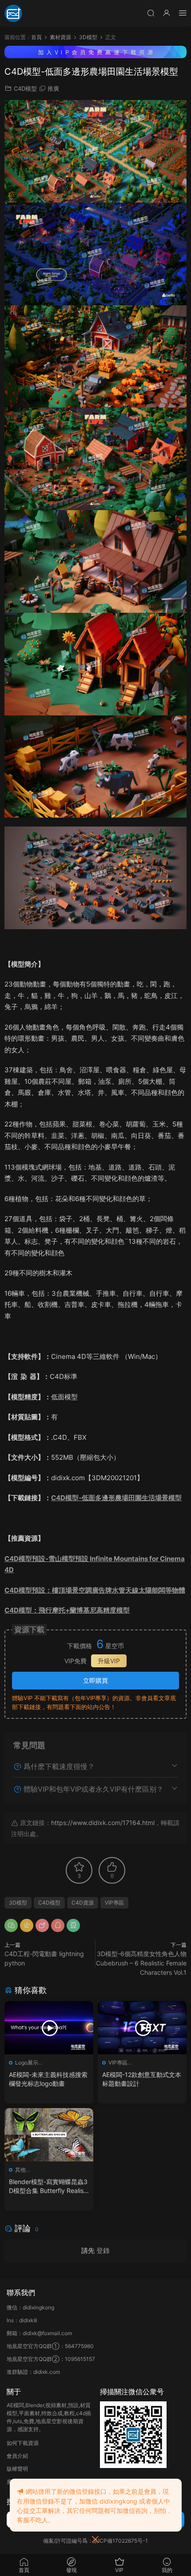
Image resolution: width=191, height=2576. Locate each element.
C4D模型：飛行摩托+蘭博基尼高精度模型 (67, 1610)
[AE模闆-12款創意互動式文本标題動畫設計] (142, 2028)
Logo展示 (27, 2063)
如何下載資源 (23, 2443)
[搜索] (151, 13)
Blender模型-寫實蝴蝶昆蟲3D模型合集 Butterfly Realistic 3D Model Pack (48, 2187)
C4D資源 (83, 1903)
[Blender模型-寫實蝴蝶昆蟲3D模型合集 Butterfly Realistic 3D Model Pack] (49, 2135)
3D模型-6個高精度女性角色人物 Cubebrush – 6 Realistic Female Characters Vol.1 (141, 1963)
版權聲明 (17, 2469)
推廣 (53, 88)
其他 (20, 2170)
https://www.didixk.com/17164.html (103, 1823)
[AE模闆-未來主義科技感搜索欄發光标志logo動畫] (49, 2028)
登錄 (103, 2251)
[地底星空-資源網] (13, 13)
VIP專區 (114, 1903)
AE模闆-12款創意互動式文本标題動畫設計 (142, 2079)
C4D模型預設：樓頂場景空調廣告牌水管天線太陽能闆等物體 (95, 1590)
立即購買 (95, 1680)
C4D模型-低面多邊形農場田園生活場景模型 (116, 1498)
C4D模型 (25, 88)
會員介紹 (17, 2456)
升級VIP (109, 1661)
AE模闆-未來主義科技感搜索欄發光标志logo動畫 (48, 2079)
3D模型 (18, 1903)
